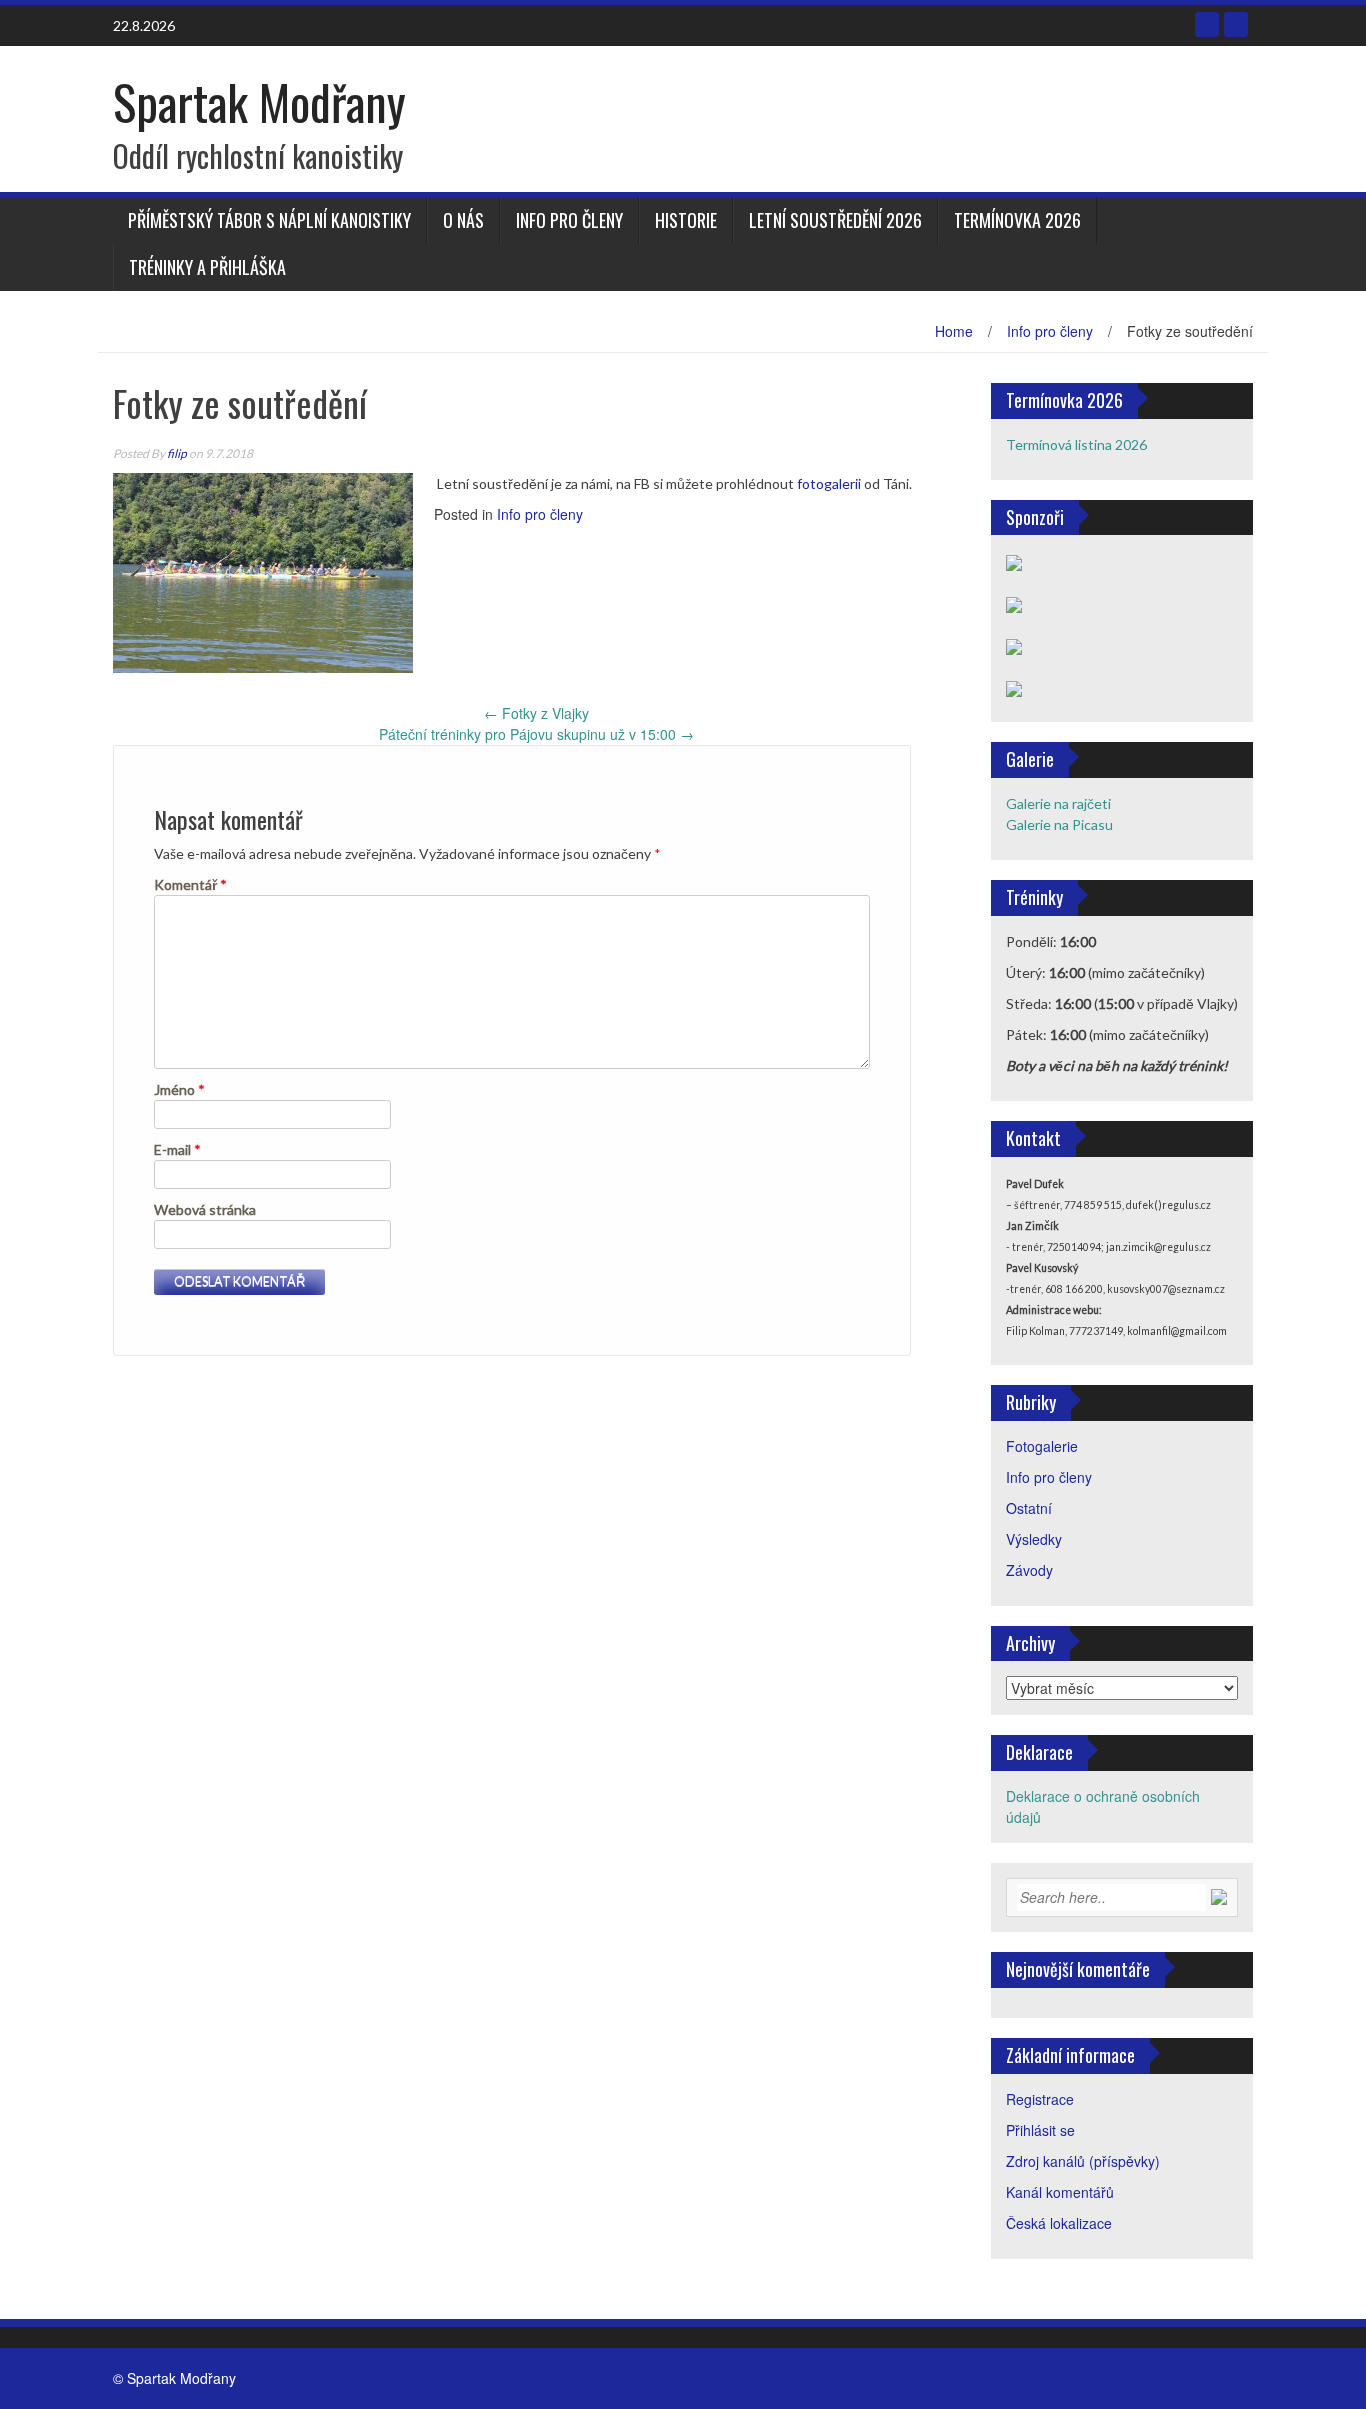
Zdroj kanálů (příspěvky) (1083, 2161)
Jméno (179, 1089)
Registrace (1040, 2099)
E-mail (177, 1149)
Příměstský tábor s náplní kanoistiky (269, 220)
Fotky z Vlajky (536, 713)
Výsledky (1034, 1539)
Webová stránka (205, 1209)
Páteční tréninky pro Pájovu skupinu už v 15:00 (536, 734)
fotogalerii (829, 483)
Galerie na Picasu (1059, 824)
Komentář (190, 884)
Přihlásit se (1040, 2130)
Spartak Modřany (259, 101)
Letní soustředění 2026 (835, 220)
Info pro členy (569, 220)
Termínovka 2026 (1017, 220)
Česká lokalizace (1059, 2223)
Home (954, 331)
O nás (463, 220)
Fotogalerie (1042, 1446)
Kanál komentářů (1060, 2192)
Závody (1029, 1570)
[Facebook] (1207, 24)
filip (177, 453)
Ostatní (1029, 1508)
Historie (686, 220)
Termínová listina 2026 (1076, 444)
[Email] (1236, 24)
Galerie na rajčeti (1058, 803)
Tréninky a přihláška (207, 267)
